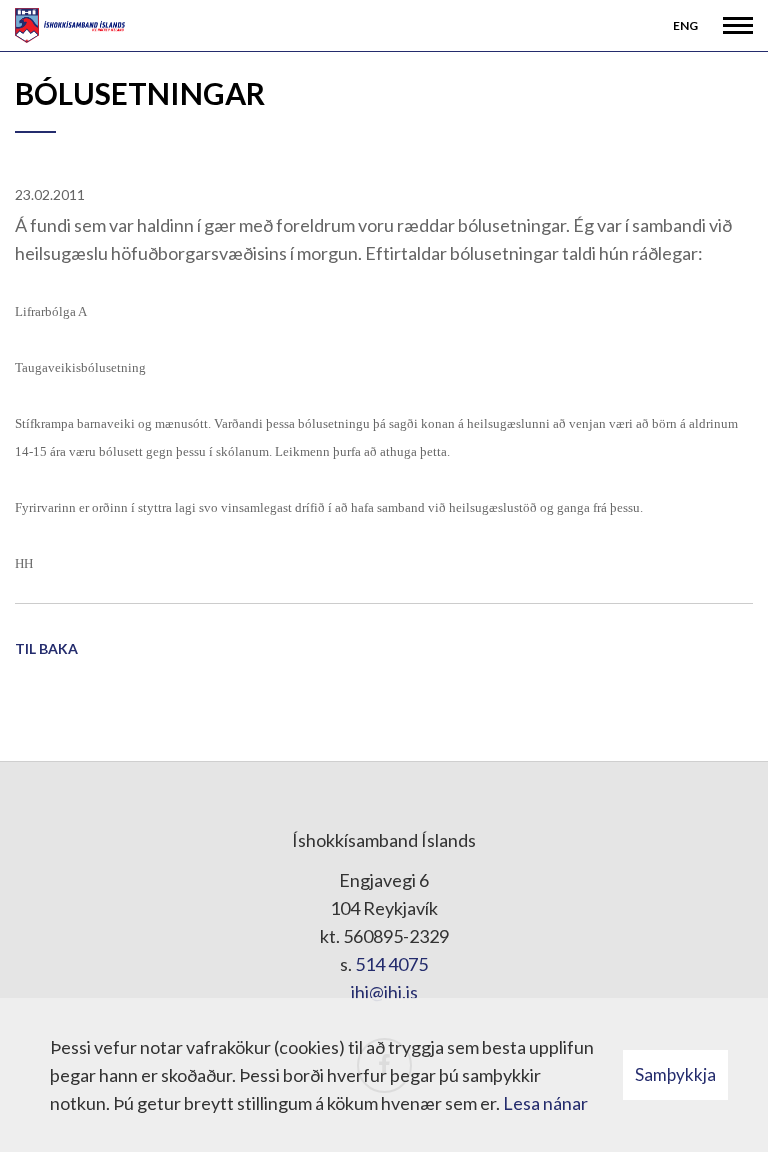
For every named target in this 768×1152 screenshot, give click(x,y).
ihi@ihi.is (384, 992)
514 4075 (391, 964)
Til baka (46, 648)
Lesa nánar (545, 1103)
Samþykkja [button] (675, 1074)
